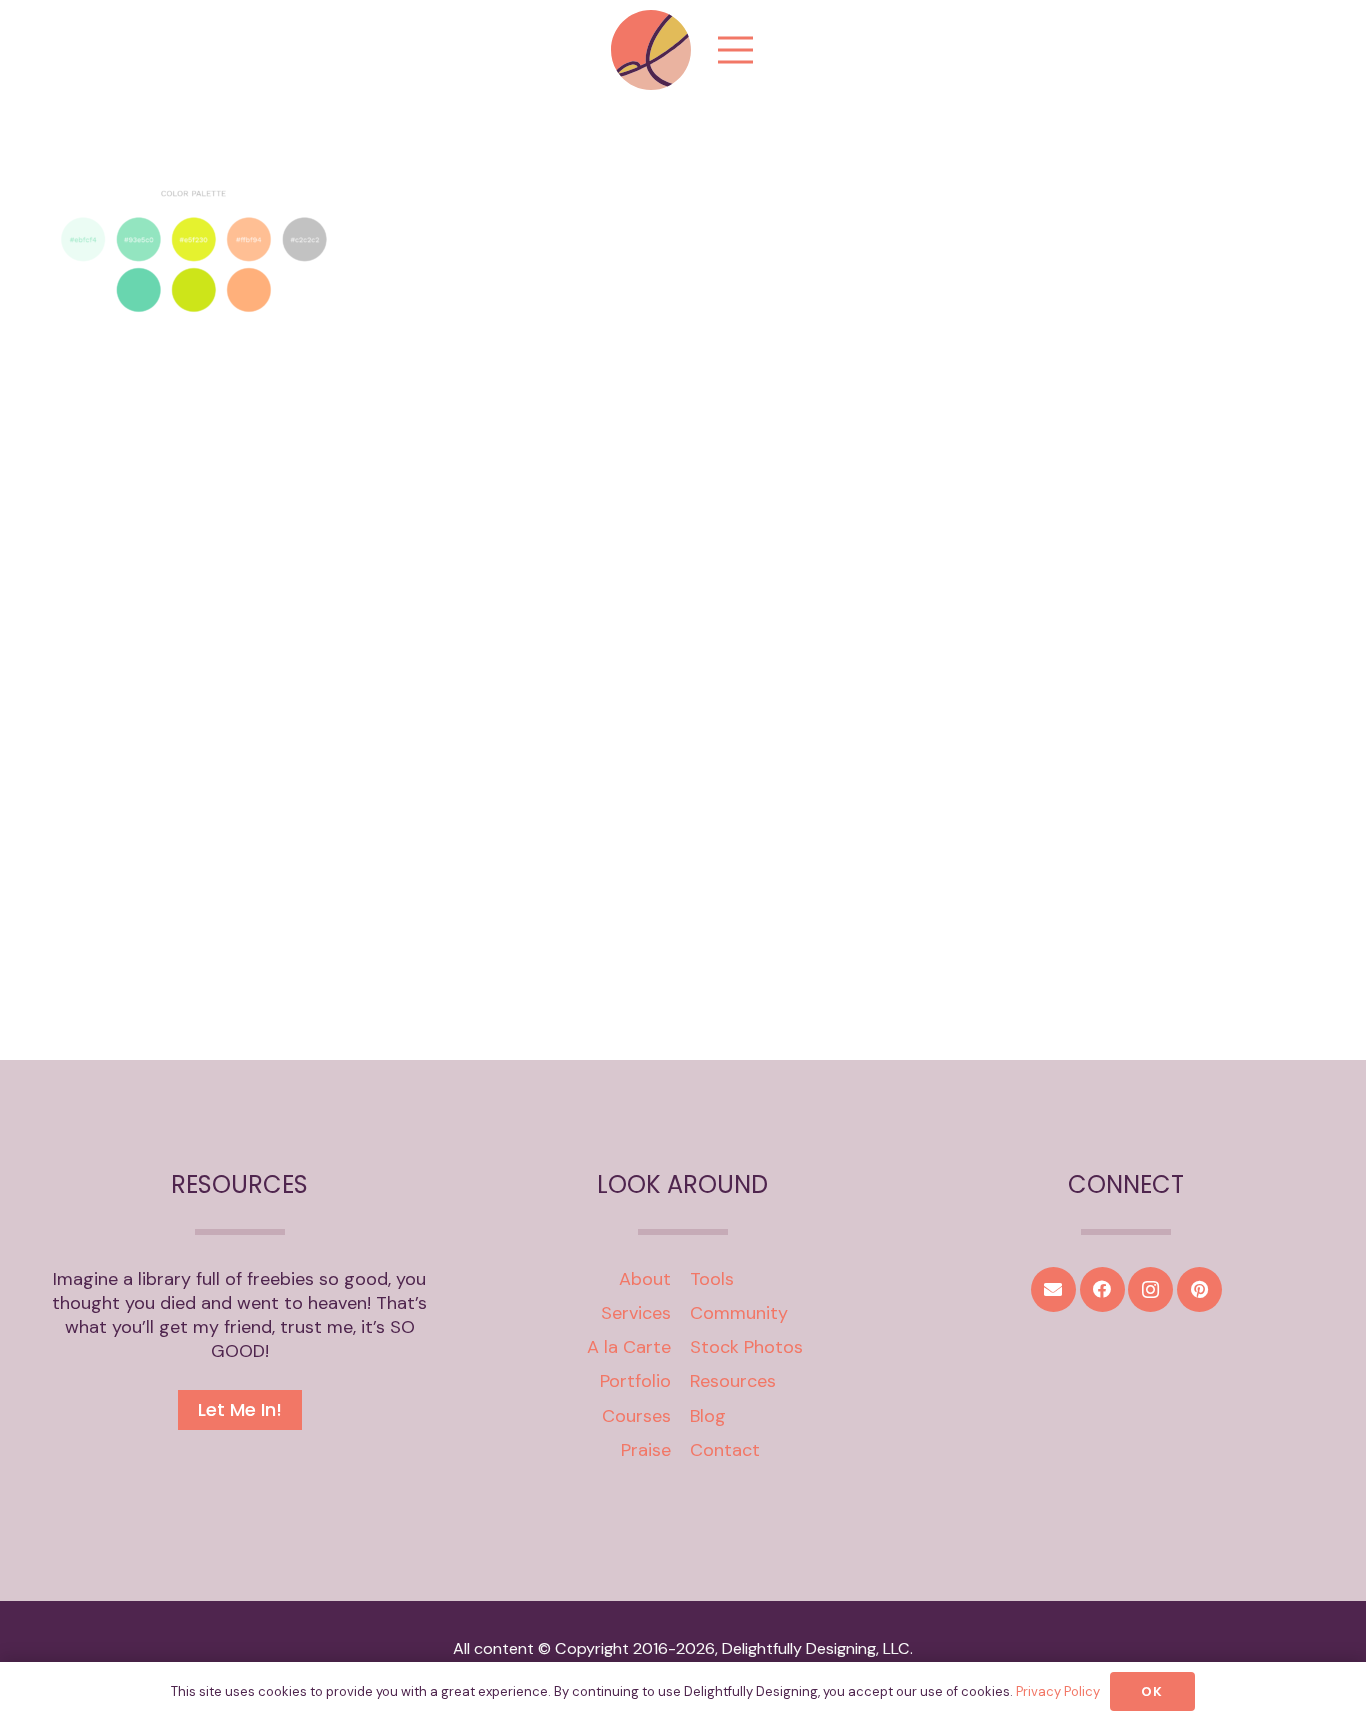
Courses (636, 1416)
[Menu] (736, 50)
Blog (708, 1416)
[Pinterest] (1199, 1289)
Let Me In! (240, 1409)
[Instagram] (1150, 1289)
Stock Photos (746, 1347)
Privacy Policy (1058, 1691)
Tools (712, 1279)
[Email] (1053, 1289)
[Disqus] (683, 732)
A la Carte (629, 1347)
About (645, 1279)
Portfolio (635, 1381)
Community (739, 1313)
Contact (725, 1450)
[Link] (651, 50)
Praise (646, 1450)
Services (636, 1313)
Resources (733, 1381)
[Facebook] (1102, 1289)
